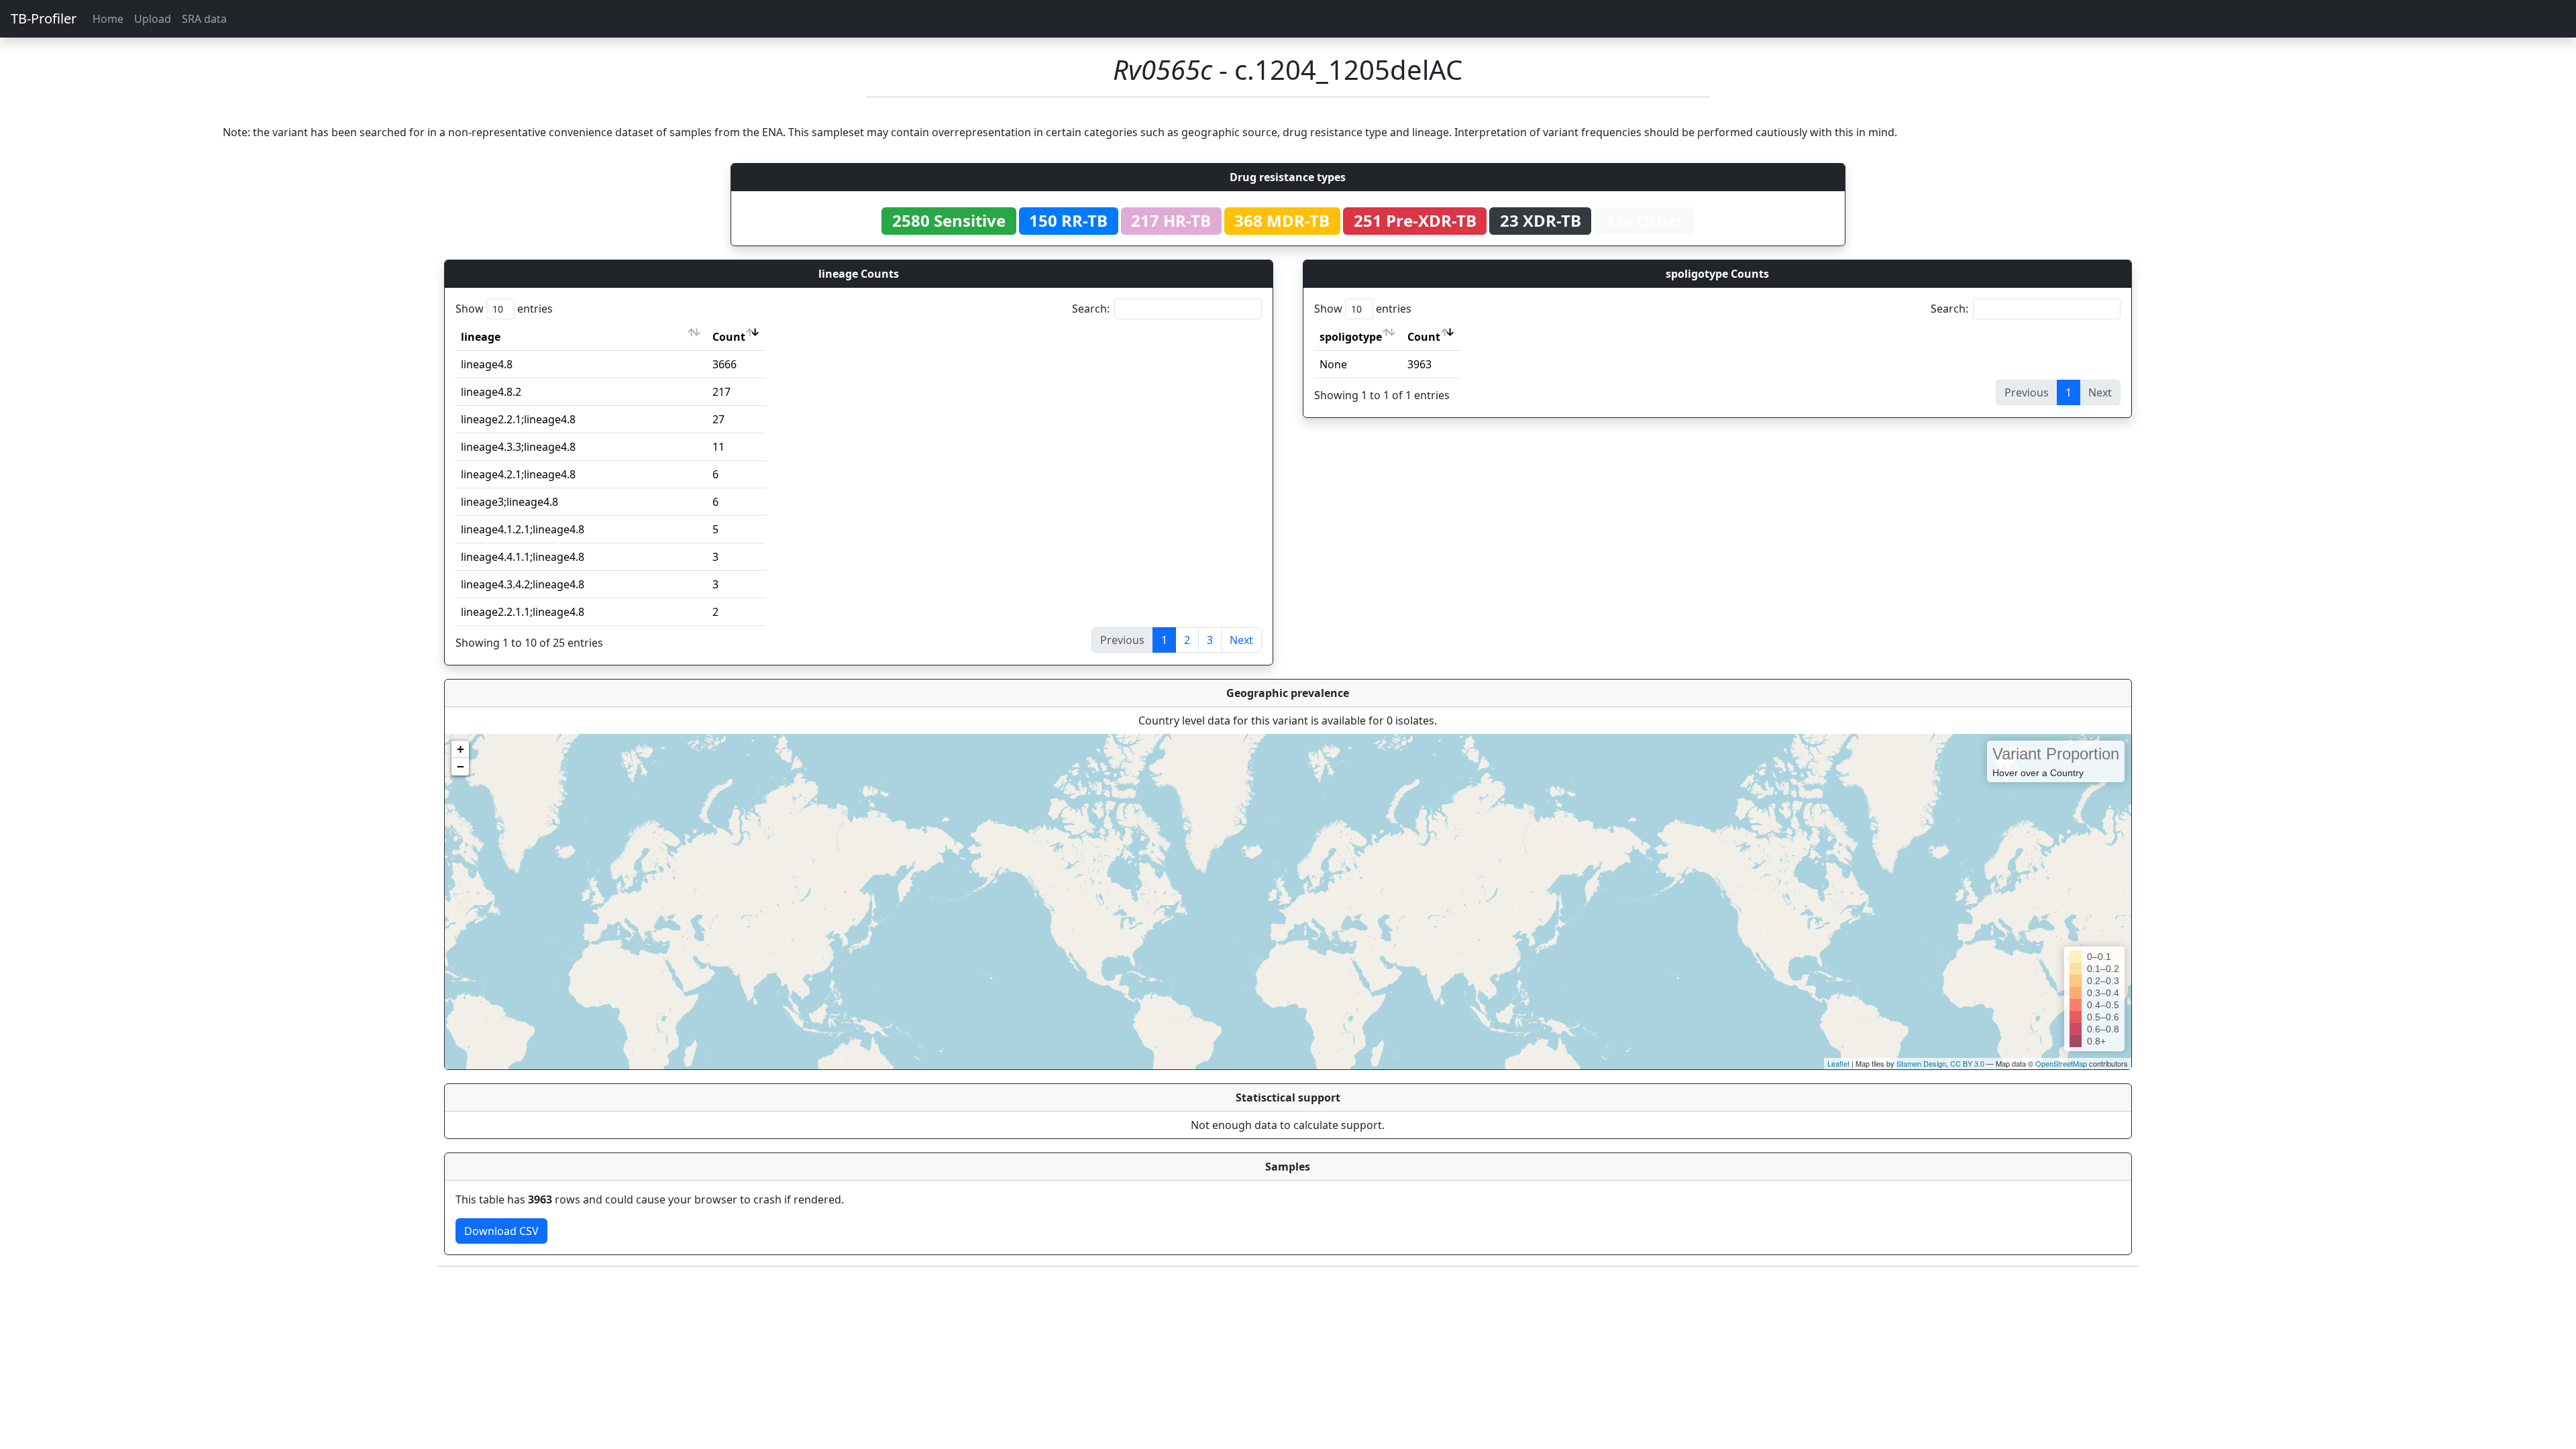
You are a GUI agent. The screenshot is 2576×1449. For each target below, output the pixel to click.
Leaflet (1838, 1063)
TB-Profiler (44, 18)
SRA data (204, 19)
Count (729, 337)
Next (1241, 640)
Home (108, 19)
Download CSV (501, 1231)
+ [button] (461, 749)
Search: (1091, 309)
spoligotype (1351, 337)
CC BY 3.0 (1967, 1063)
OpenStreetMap (2061, 1063)
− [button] (461, 766)
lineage (481, 337)
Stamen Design (1921, 1063)
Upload (153, 19)
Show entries (504, 309)
